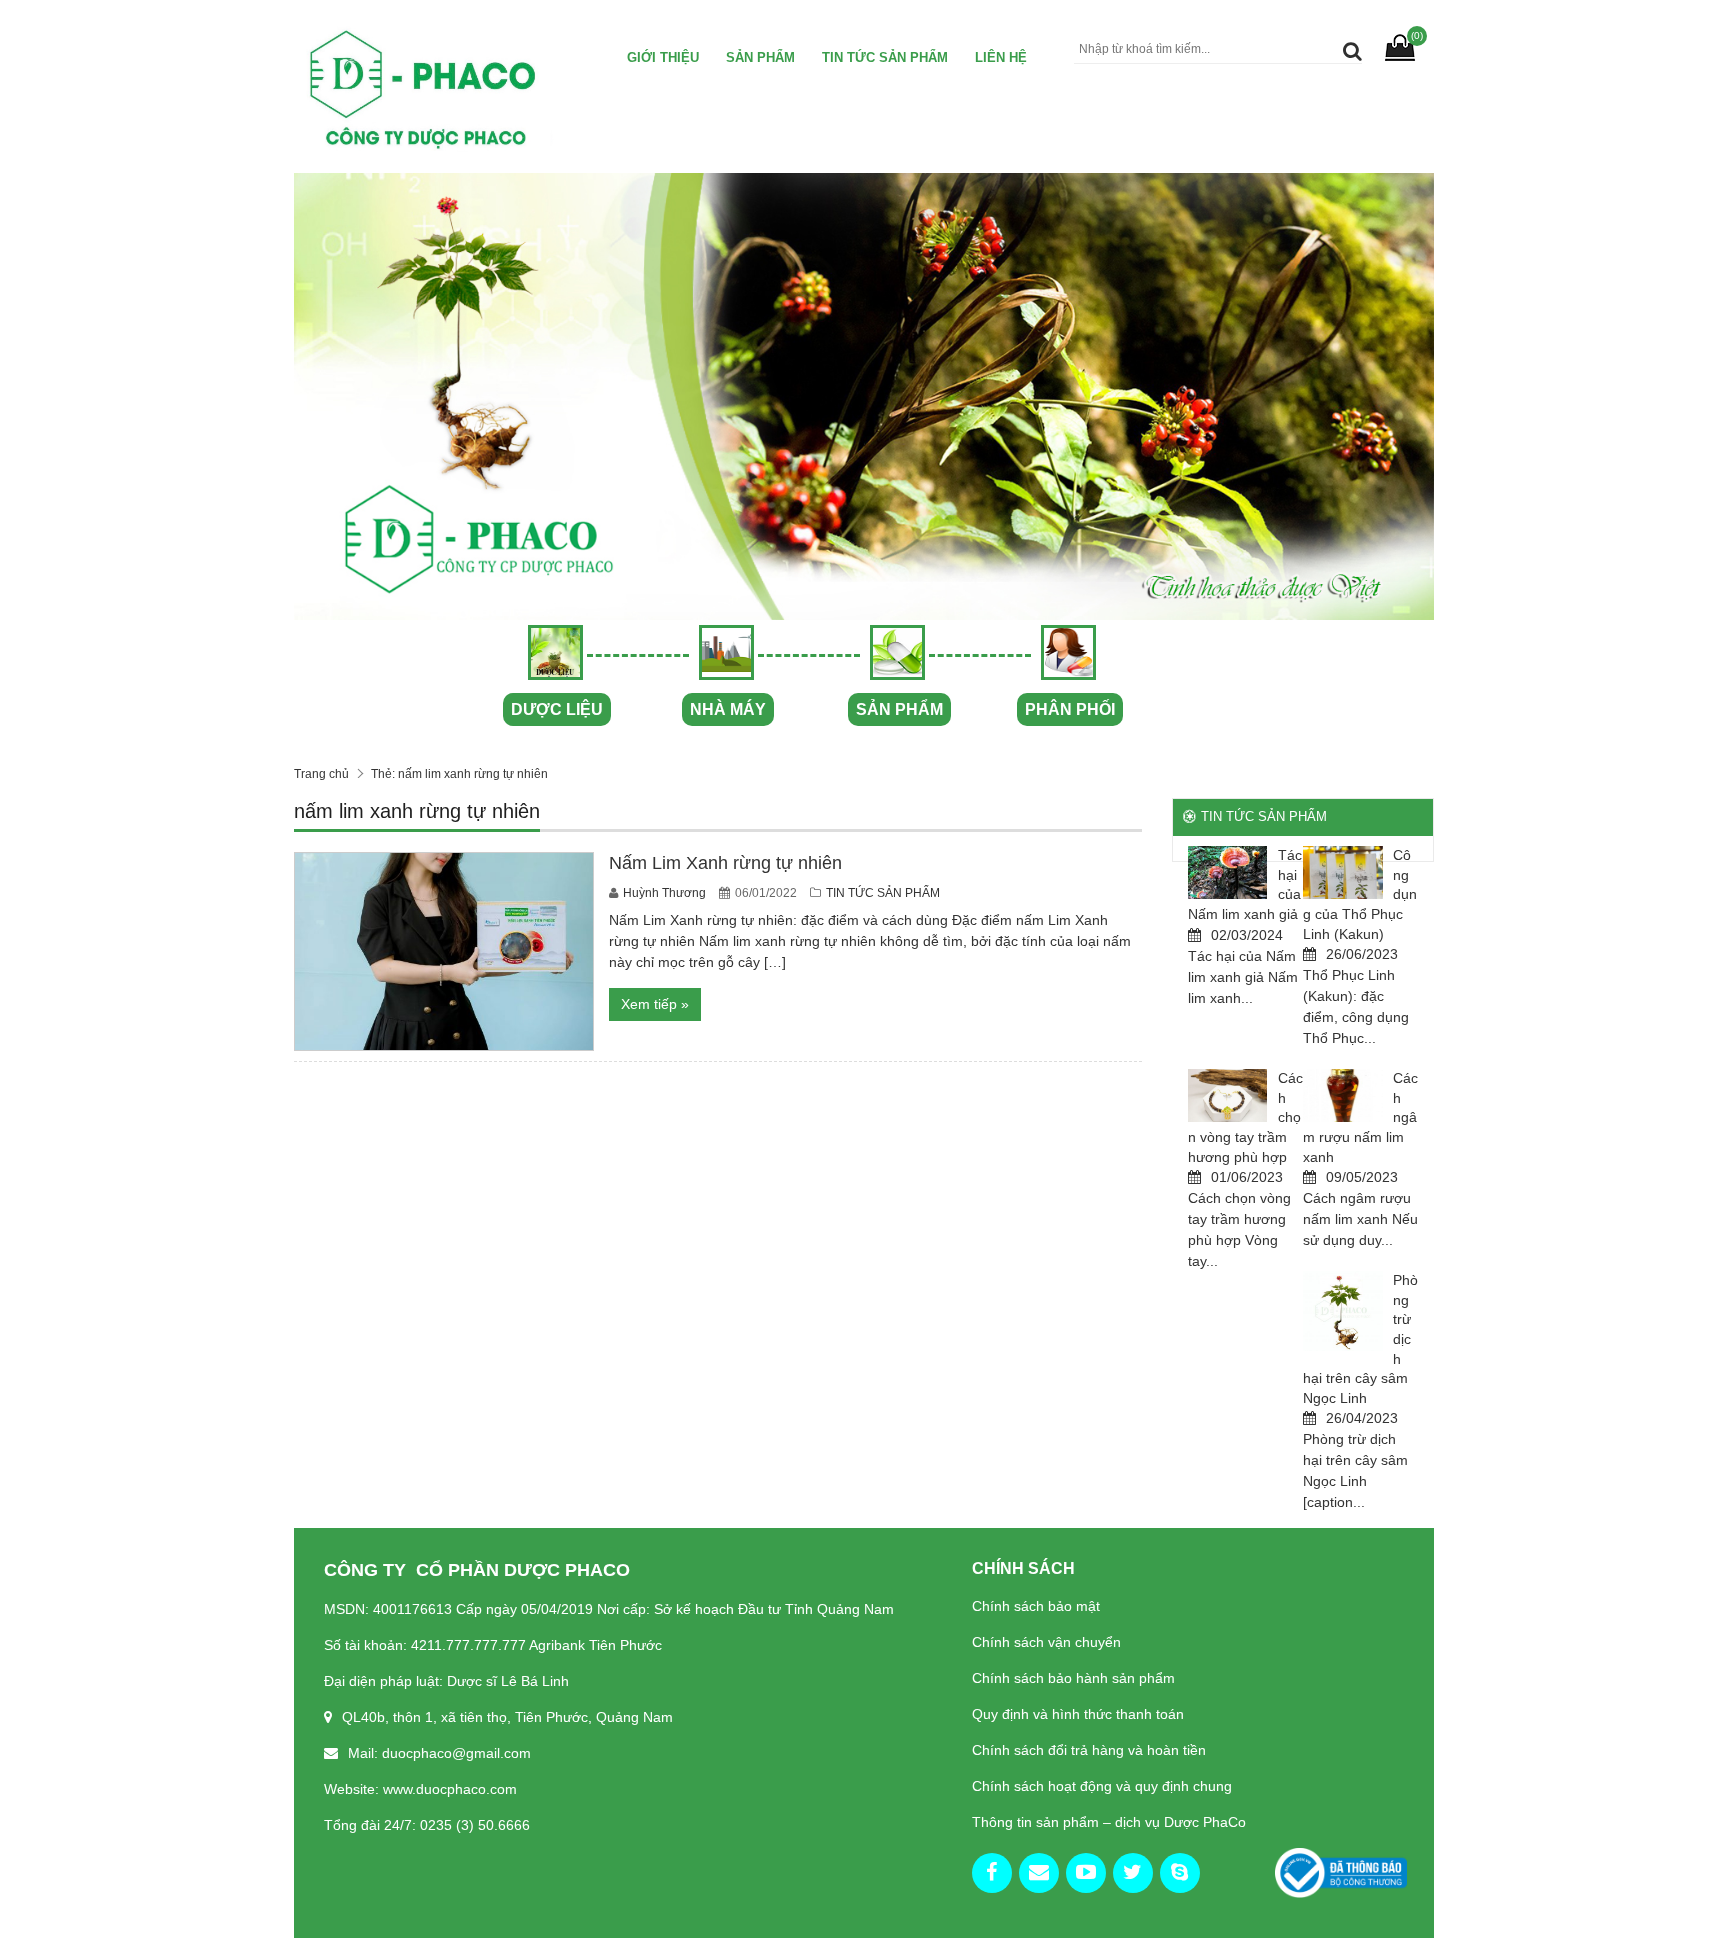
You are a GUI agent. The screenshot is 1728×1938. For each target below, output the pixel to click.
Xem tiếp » (655, 1004)
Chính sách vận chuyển (1046, 1642)
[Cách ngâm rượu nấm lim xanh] (1343, 1095)
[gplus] (1039, 1873)
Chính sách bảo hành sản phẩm (1073, 1678)
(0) (1417, 35)
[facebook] (992, 1873)
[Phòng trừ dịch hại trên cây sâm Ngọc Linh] (1343, 1311)
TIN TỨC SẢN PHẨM (885, 57)
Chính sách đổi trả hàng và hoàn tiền (1089, 1750)
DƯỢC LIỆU (557, 709)
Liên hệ (1001, 57)
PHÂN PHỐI (1070, 709)
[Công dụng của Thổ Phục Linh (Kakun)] (1343, 872)
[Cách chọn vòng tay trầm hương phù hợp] (1228, 1095)
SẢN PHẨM (899, 709)
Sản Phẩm (760, 57)
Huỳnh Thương (666, 893)
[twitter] (1133, 1873)
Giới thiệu (663, 57)
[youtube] (1086, 1873)
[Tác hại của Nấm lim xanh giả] (1228, 872)
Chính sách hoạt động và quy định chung (1102, 1786)
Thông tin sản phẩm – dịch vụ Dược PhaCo (1109, 1822)
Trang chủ (321, 774)
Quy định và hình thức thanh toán (1078, 1714)
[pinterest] (1180, 1873)
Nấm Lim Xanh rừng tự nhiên (725, 863)
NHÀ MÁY (728, 709)
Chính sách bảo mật (1036, 1606)
